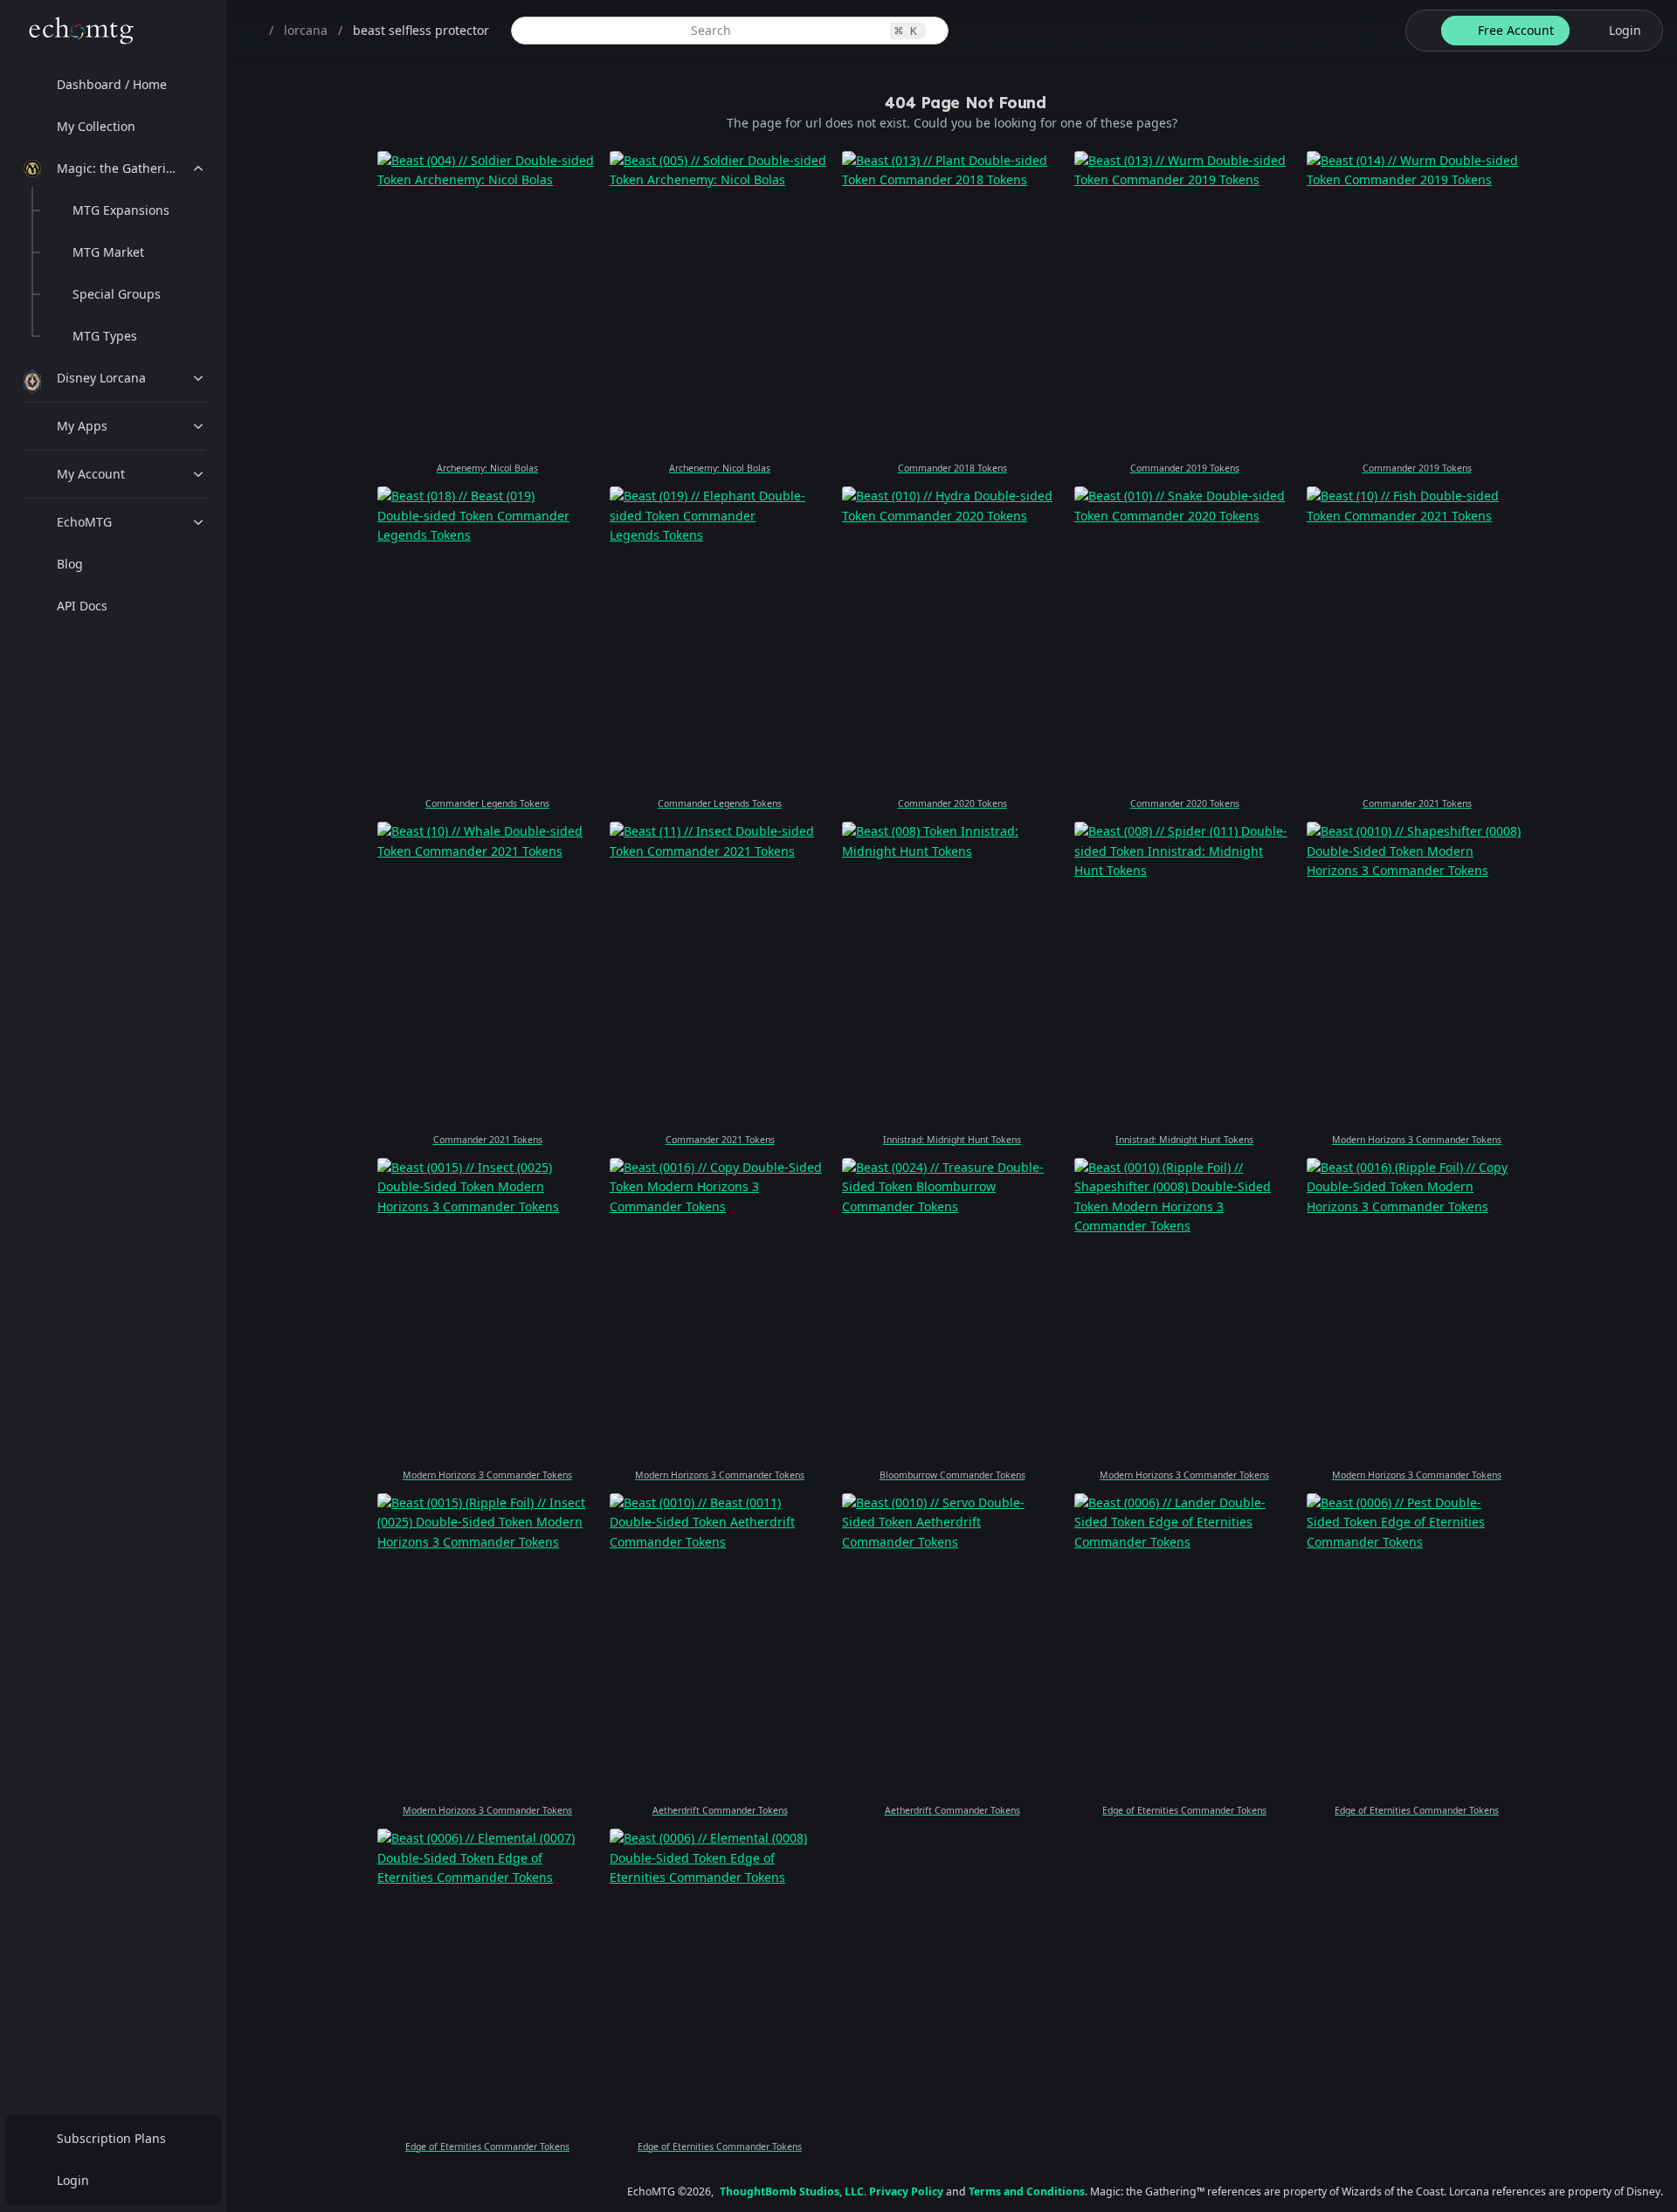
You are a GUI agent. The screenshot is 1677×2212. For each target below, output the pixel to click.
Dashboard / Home (112, 84)
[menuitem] (114, 85)
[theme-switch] (1420, 31)
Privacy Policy (906, 2191)
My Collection (96, 126)
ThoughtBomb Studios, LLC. (793, 2191)
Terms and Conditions (1027, 2191)
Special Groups (117, 294)
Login (73, 2180)
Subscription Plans (111, 2138)
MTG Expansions (121, 210)
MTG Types (105, 336)
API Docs (82, 606)
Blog (70, 564)
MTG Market (108, 252)
